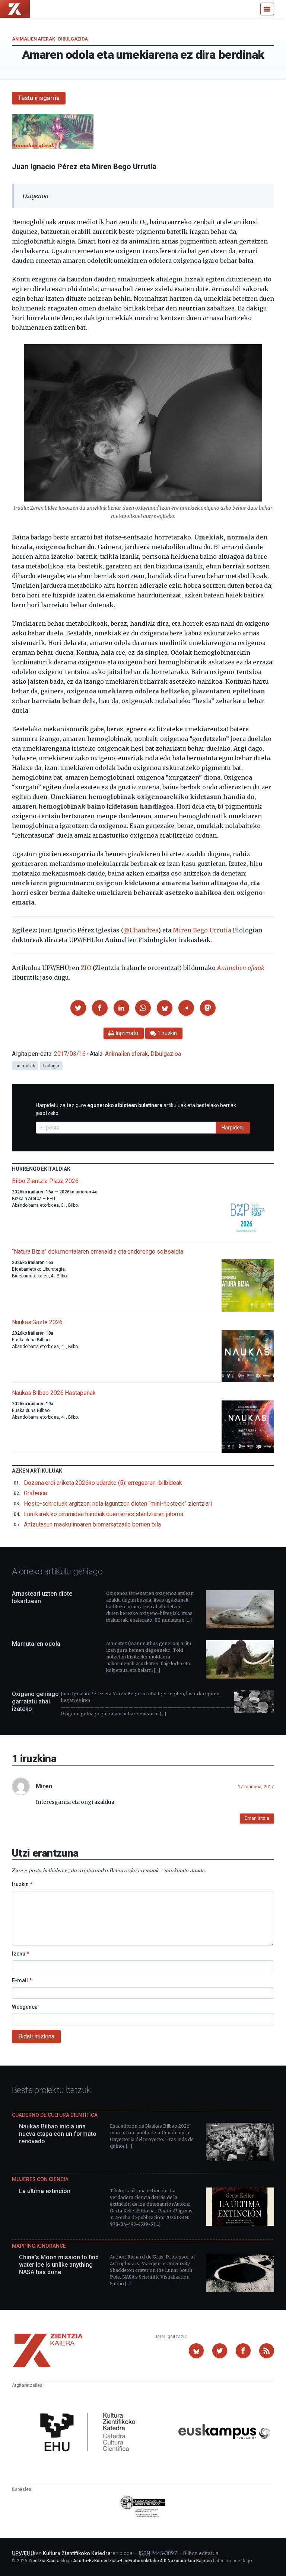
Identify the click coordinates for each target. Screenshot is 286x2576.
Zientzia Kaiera (44, 2561)
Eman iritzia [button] (257, 1818)
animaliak (25, 1066)
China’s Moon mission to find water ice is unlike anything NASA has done (59, 2265)
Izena (20, 1954)
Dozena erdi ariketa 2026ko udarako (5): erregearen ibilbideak (103, 1483)
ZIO (86, 968)
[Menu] (267, 9)
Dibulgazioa (73, 39)
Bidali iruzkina (36, 2036)
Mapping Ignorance (39, 2246)
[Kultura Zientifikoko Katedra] (90, 2433)
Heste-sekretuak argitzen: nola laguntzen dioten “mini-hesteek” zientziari (118, 1504)
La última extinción (45, 2191)
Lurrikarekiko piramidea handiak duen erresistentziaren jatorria (104, 1514)
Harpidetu (233, 1128)
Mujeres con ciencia (40, 2179)
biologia (51, 1066)
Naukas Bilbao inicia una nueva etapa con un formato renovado (58, 2134)
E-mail (22, 1980)
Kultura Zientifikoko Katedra (77, 2553)
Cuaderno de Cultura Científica (55, 2115)
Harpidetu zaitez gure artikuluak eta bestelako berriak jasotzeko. (136, 1109)
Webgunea (25, 2007)
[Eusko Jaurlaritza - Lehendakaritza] (143, 2508)
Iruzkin (22, 1884)
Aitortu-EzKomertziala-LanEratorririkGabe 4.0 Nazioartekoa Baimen (142, 2561)
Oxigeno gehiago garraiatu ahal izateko (35, 1701)
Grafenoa (35, 1493)
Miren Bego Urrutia (202, 930)
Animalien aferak (33, 39)
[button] (78, 1008)
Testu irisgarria (39, 98)
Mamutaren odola (36, 1644)
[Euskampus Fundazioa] (224, 2433)
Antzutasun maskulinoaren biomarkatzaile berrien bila (92, 1524)
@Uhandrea (141, 930)
